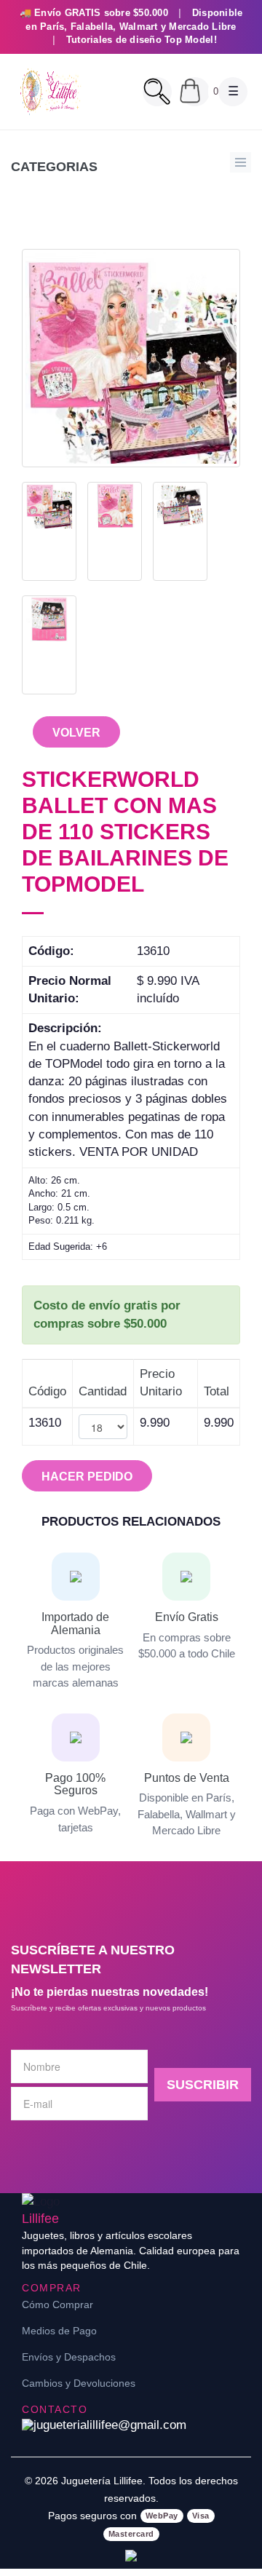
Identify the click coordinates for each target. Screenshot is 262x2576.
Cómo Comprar (57, 2304)
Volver (76, 733)
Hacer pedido (87, 1477)
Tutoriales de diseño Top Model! (142, 40)
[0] (195, 92)
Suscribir (203, 2085)
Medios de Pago (59, 2331)
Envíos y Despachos (69, 2357)
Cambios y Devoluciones (79, 2383)
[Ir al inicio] (49, 92)
